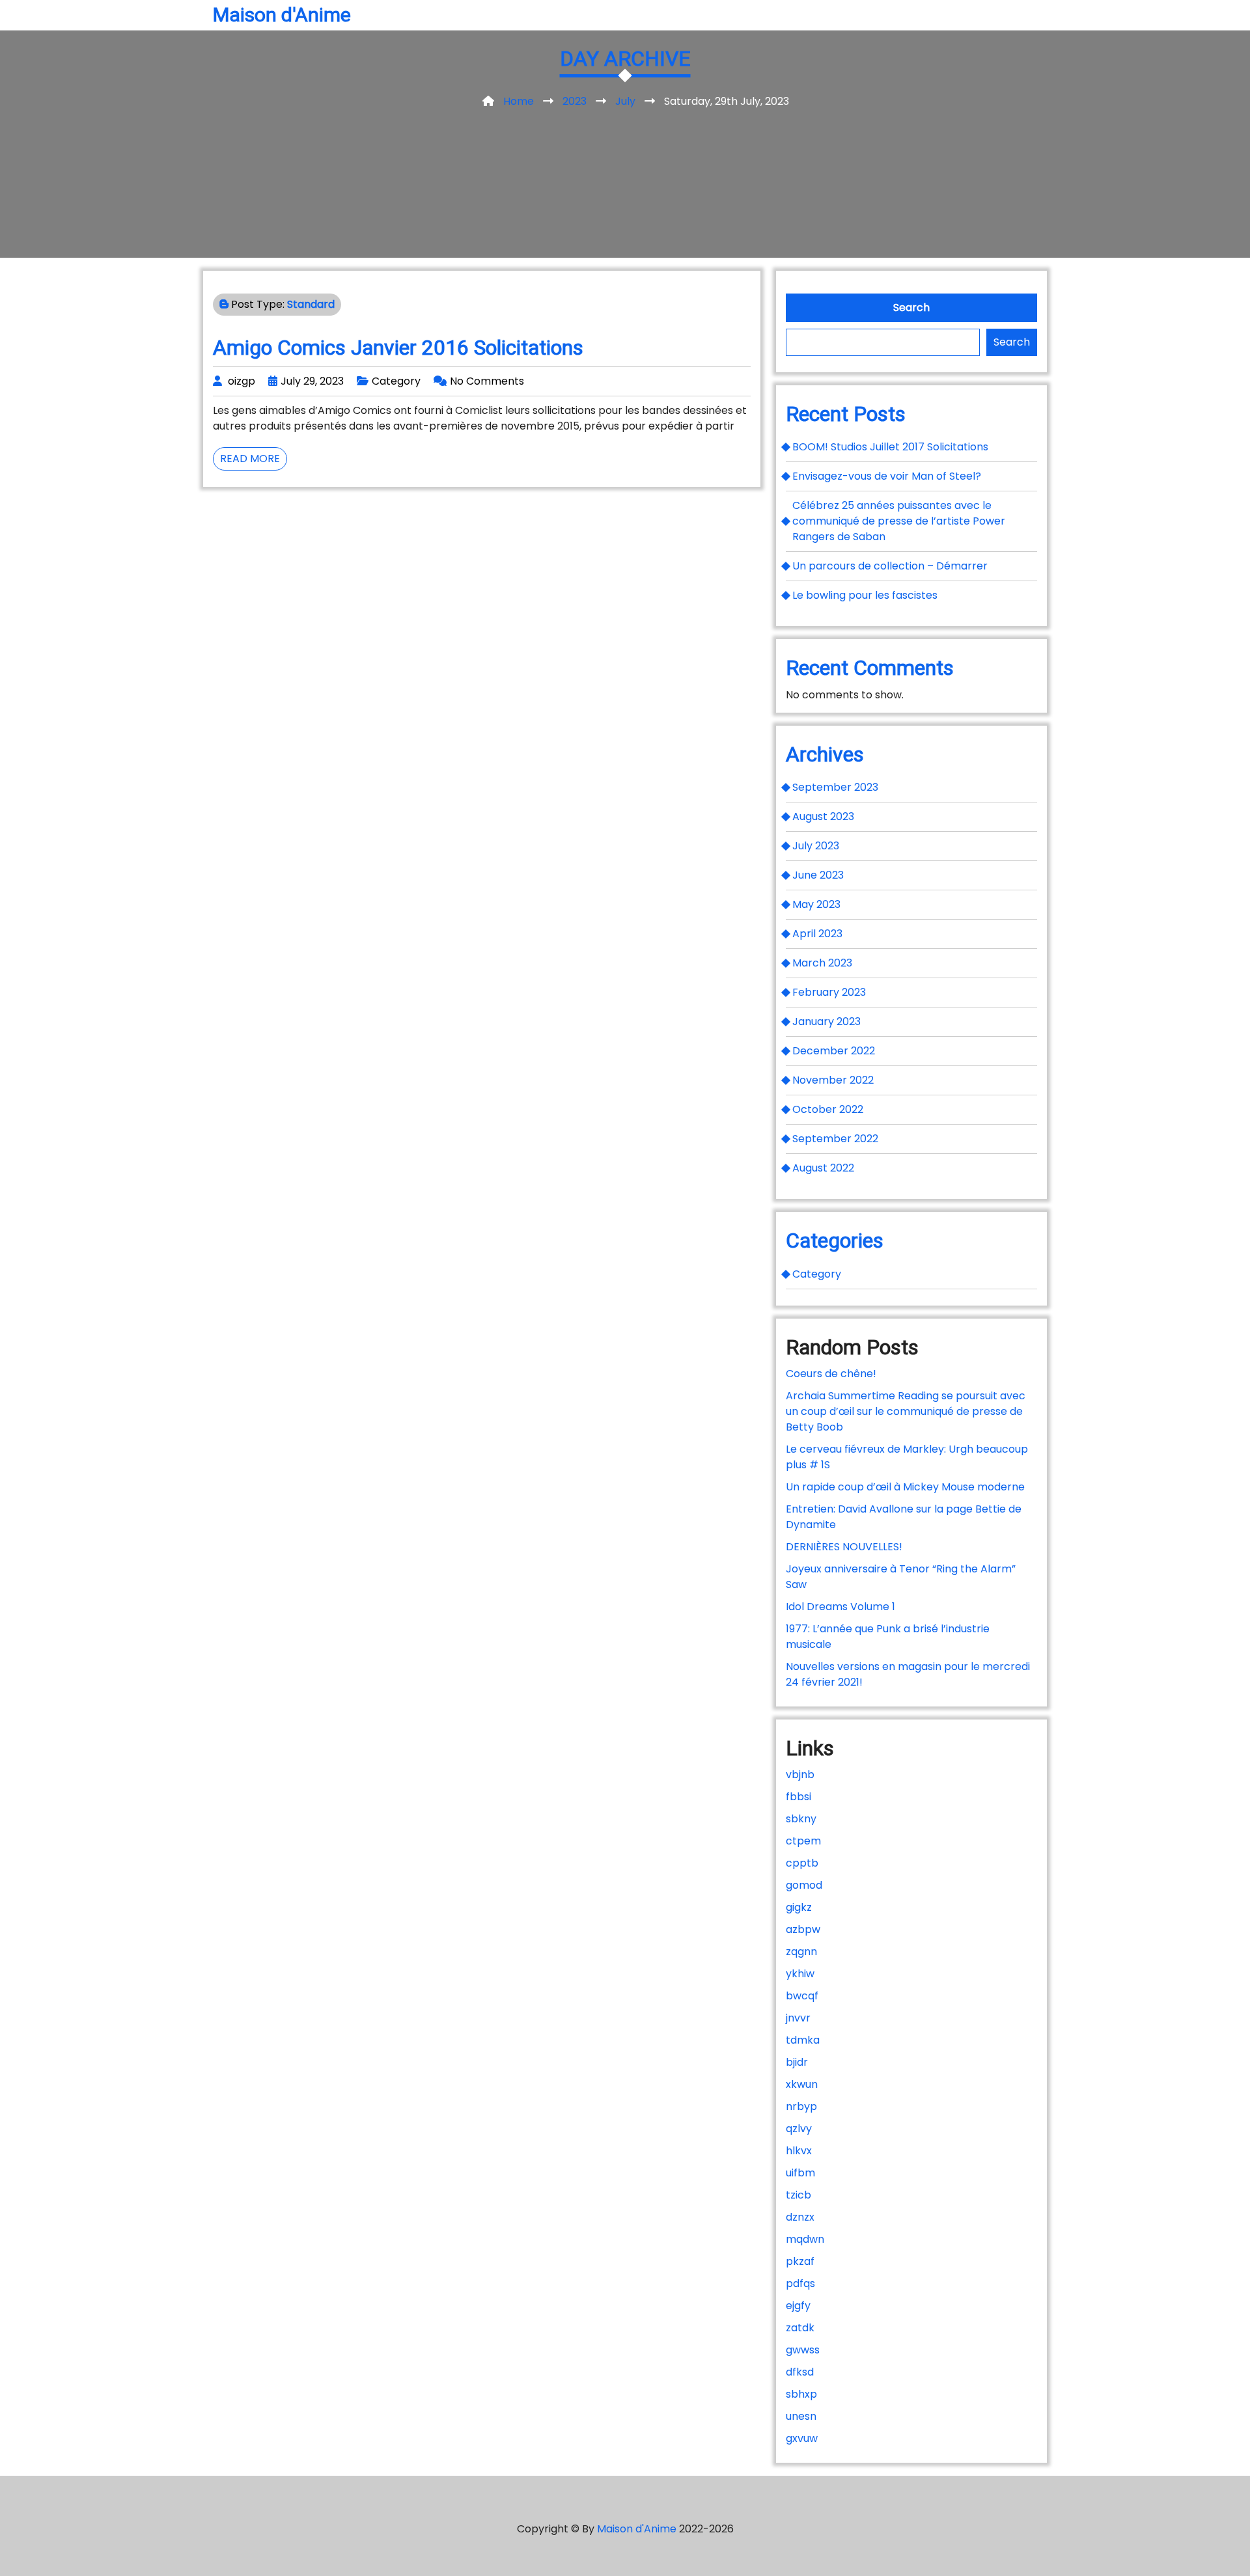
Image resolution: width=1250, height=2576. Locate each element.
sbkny (801, 1819)
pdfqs (800, 2283)
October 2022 (828, 1109)
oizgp (242, 381)
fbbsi (799, 1797)
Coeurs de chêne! (831, 1374)
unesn (801, 2416)
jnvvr (798, 2018)
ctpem (803, 1841)
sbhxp (801, 2394)
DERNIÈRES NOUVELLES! (844, 1547)
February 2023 (829, 992)
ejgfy (798, 2306)
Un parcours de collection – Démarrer (890, 566)
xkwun (802, 2084)
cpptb (802, 1863)
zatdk (800, 2328)
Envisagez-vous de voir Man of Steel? (887, 476)
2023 (575, 101)
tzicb (799, 2195)
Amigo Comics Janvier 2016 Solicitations (398, 348)
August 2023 (823, 816)
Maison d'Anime (282, 15)
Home (519, 101)
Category (396, 381)
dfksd (800, 2372)
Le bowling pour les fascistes (865, 595)
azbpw (803, 1929)
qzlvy (799, 2129)
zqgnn (801, 1952)
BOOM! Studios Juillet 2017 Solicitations (890, 447)
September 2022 (835, 1139)
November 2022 (833, 1080)
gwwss (803, 2350)
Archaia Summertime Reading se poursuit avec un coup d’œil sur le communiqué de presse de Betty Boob (906, 1411)
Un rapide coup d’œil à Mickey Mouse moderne (905, 1487)
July (625, 101)
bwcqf (802, 1996)
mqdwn (805, 2239)
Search (911, 308)
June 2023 (818, 875)
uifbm (800, 2173)
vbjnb (800, 1774)
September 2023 (835, 787)
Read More (254, 460)
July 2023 (816, 846)
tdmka (803, 2040)
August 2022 (823, 1168)
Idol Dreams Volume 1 (840, 1607)
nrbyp (801, 2106)
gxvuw (802, 2438)
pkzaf (800, 2261)
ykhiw (800, 1974)
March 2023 (822, 963)
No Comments (487, 381)
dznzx (800, 2217)
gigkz (799, 1907)
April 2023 (817, 934)
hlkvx (799, 2151)
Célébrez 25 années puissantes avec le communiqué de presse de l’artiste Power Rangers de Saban (899, 521)
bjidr (797, 2062)
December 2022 (834, 1051)
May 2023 (816, 904)
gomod (804, 1885)
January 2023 (826, 1021)
